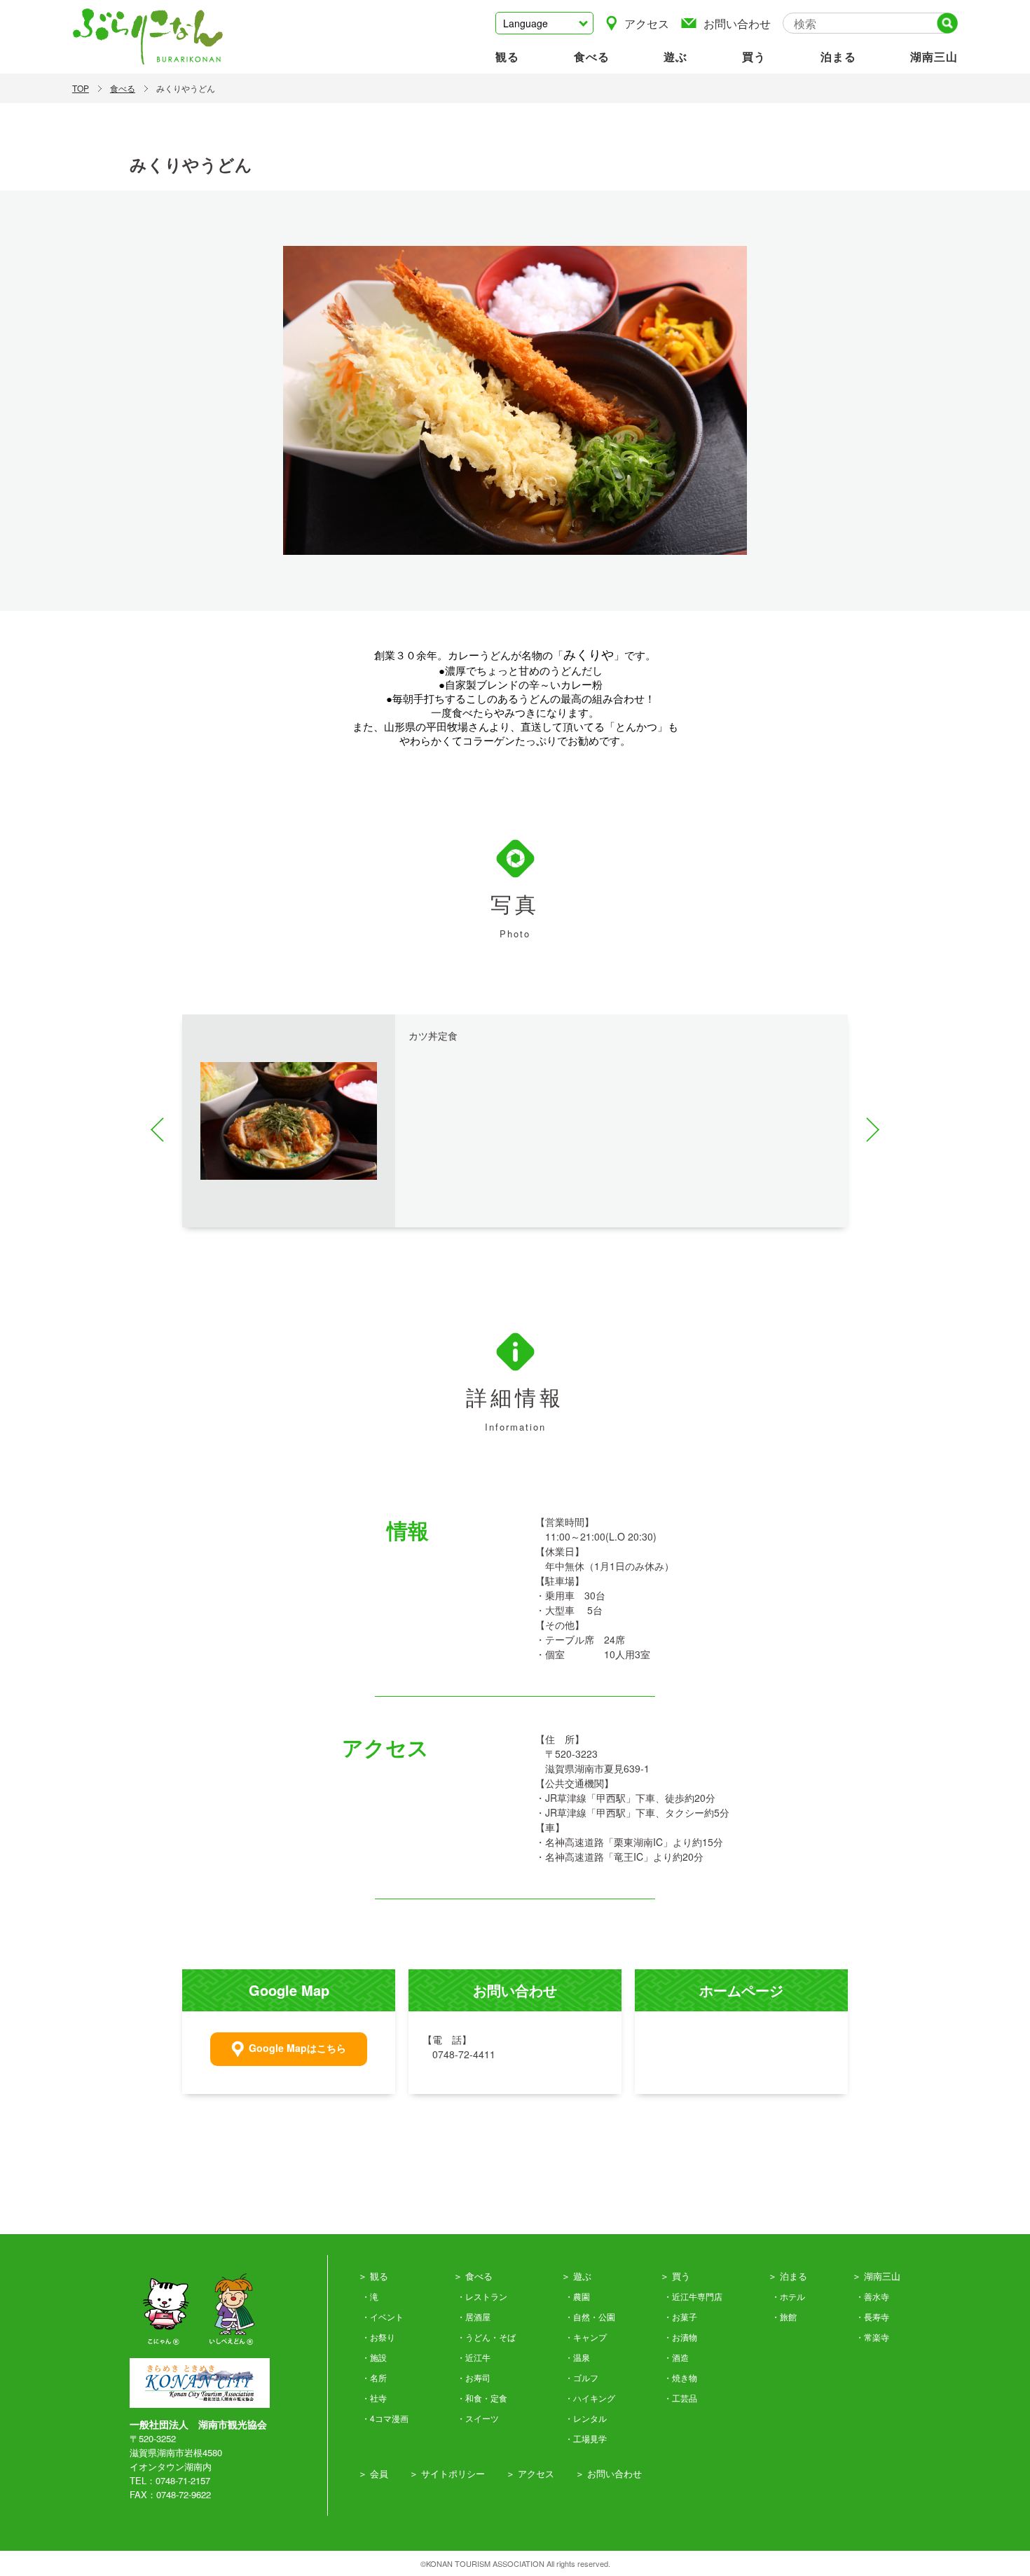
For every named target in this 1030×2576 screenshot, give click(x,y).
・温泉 (577, 2357)
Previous (163, 1130)
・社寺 (374, 2398)
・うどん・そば (486, 2337)
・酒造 (676, 2357)
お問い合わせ (737, 23)
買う (754, 56)
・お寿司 (474, 2377)
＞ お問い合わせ (609, 2473)
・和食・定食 (482, 2398)
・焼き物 (680, 2377)
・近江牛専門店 (693, 2296)
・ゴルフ (582, 2377)
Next (867, 1130)
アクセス (647, 23)
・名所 (374, 2377)
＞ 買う (675, 2276)
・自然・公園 (590, 2316)
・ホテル (788, 2296)
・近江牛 (474, 2357)
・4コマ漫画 (385, 2418)
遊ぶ (675, 56)
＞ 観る (373, 2276)
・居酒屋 (474, 2316)
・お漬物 (680, 2337)
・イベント (383, 2316)
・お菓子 (680, 2316)
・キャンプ (586, 2337)
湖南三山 (934, 56)
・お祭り (378, 2337)
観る (507, 56)
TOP (81, 88)
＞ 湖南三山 (876, 2276)
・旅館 (784, 2316)
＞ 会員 (373, 2473)
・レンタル (586, 2418)
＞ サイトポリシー (447, 2473)
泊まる (838, 56)
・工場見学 (586, 2438)
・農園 (577, 2296)
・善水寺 (872, 2296)
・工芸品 (680, 2398)
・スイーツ (478, 2418)
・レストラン (482, 2296)
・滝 (370, 2296)
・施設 (374, 2357)
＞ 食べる (473, 2276)
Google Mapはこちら (297, 2048)
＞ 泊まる (788, 2276)
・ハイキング (590, 2398)
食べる (592, 56)
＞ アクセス (530, 2473)
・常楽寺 (872, 2337)
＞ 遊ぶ (576, 2276)
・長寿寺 (872, 2316)
